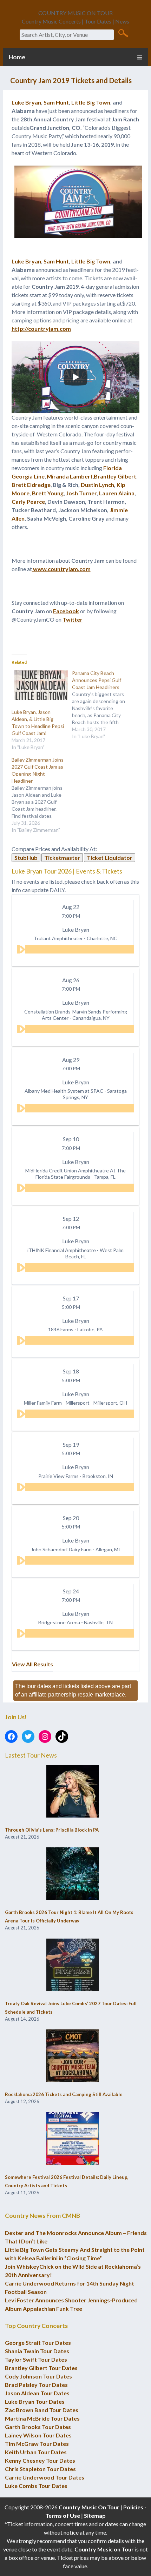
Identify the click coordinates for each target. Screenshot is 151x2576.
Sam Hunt (56, 102)
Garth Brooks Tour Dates (38, 2427)
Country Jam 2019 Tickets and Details (71, 80)
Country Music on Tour (104, 2549)
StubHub (26, 858)
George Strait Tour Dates (38, 2343)
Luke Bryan (26, 102)
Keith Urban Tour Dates (36, 2452)
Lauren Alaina (117, 493)
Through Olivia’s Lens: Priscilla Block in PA (52, 1830)
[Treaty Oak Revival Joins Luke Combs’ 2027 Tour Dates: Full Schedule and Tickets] (73, 1965)
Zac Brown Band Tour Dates (42, 2410)
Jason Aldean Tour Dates (37, 2393)
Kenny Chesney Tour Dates (40, 2460)
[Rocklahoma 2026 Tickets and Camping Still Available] (73, 2056)
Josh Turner (81, 493)
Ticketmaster (62, 858)
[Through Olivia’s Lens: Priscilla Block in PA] (73, 1792)
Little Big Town (91, 102)
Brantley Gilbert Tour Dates (41, 2368)
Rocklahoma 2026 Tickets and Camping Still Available (64, 2094)
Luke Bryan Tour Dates (35, 2401)
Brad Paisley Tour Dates (36, 2385)
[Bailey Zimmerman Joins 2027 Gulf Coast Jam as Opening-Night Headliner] (42, 795)
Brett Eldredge (31, 485)
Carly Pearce (28, 501)
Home (17, 57)
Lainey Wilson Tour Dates (38, 2435)
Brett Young (48, 493)
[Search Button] (123, 33)
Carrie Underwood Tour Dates (45, 2477)
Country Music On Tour (89, 2507)
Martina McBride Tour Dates (42, 2418)
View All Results (32, 1664)
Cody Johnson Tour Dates (38, 2376)
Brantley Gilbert (115, 476)
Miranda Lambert (70, 476)
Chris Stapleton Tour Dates (40, 2469)
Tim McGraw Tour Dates (37, 2444)
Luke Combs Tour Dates (36, 2486)
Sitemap (95, 2515)
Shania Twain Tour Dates (37, 2351)
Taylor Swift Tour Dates (36, 2359)
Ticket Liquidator (110, 858)
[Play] (75, 377)
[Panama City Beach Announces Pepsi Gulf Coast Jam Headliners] (102, 705)
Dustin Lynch (97, 485)
